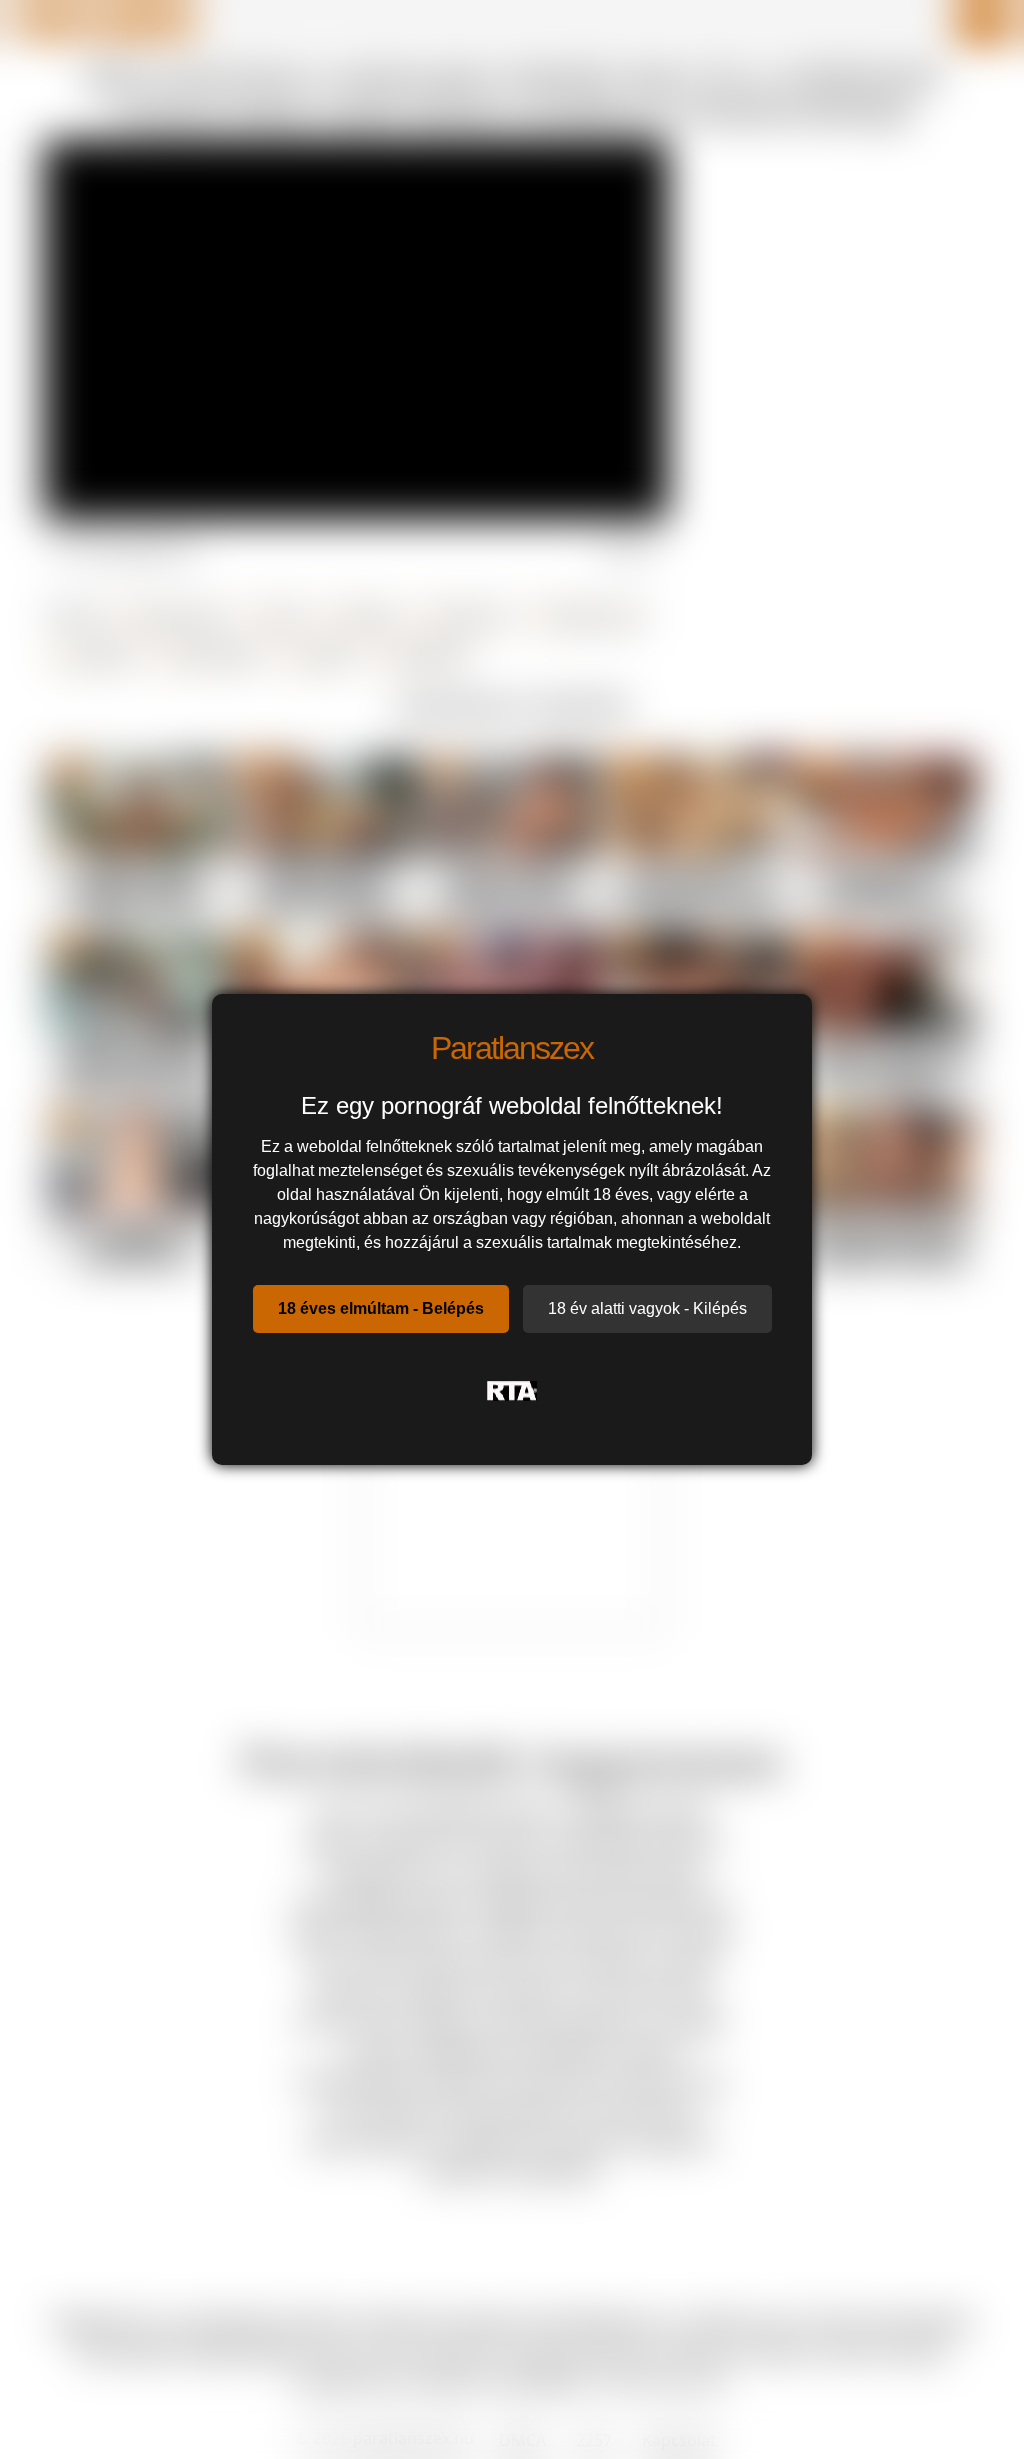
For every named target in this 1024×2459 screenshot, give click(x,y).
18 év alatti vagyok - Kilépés (647, 1308)
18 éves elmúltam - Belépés (381, 1308)
